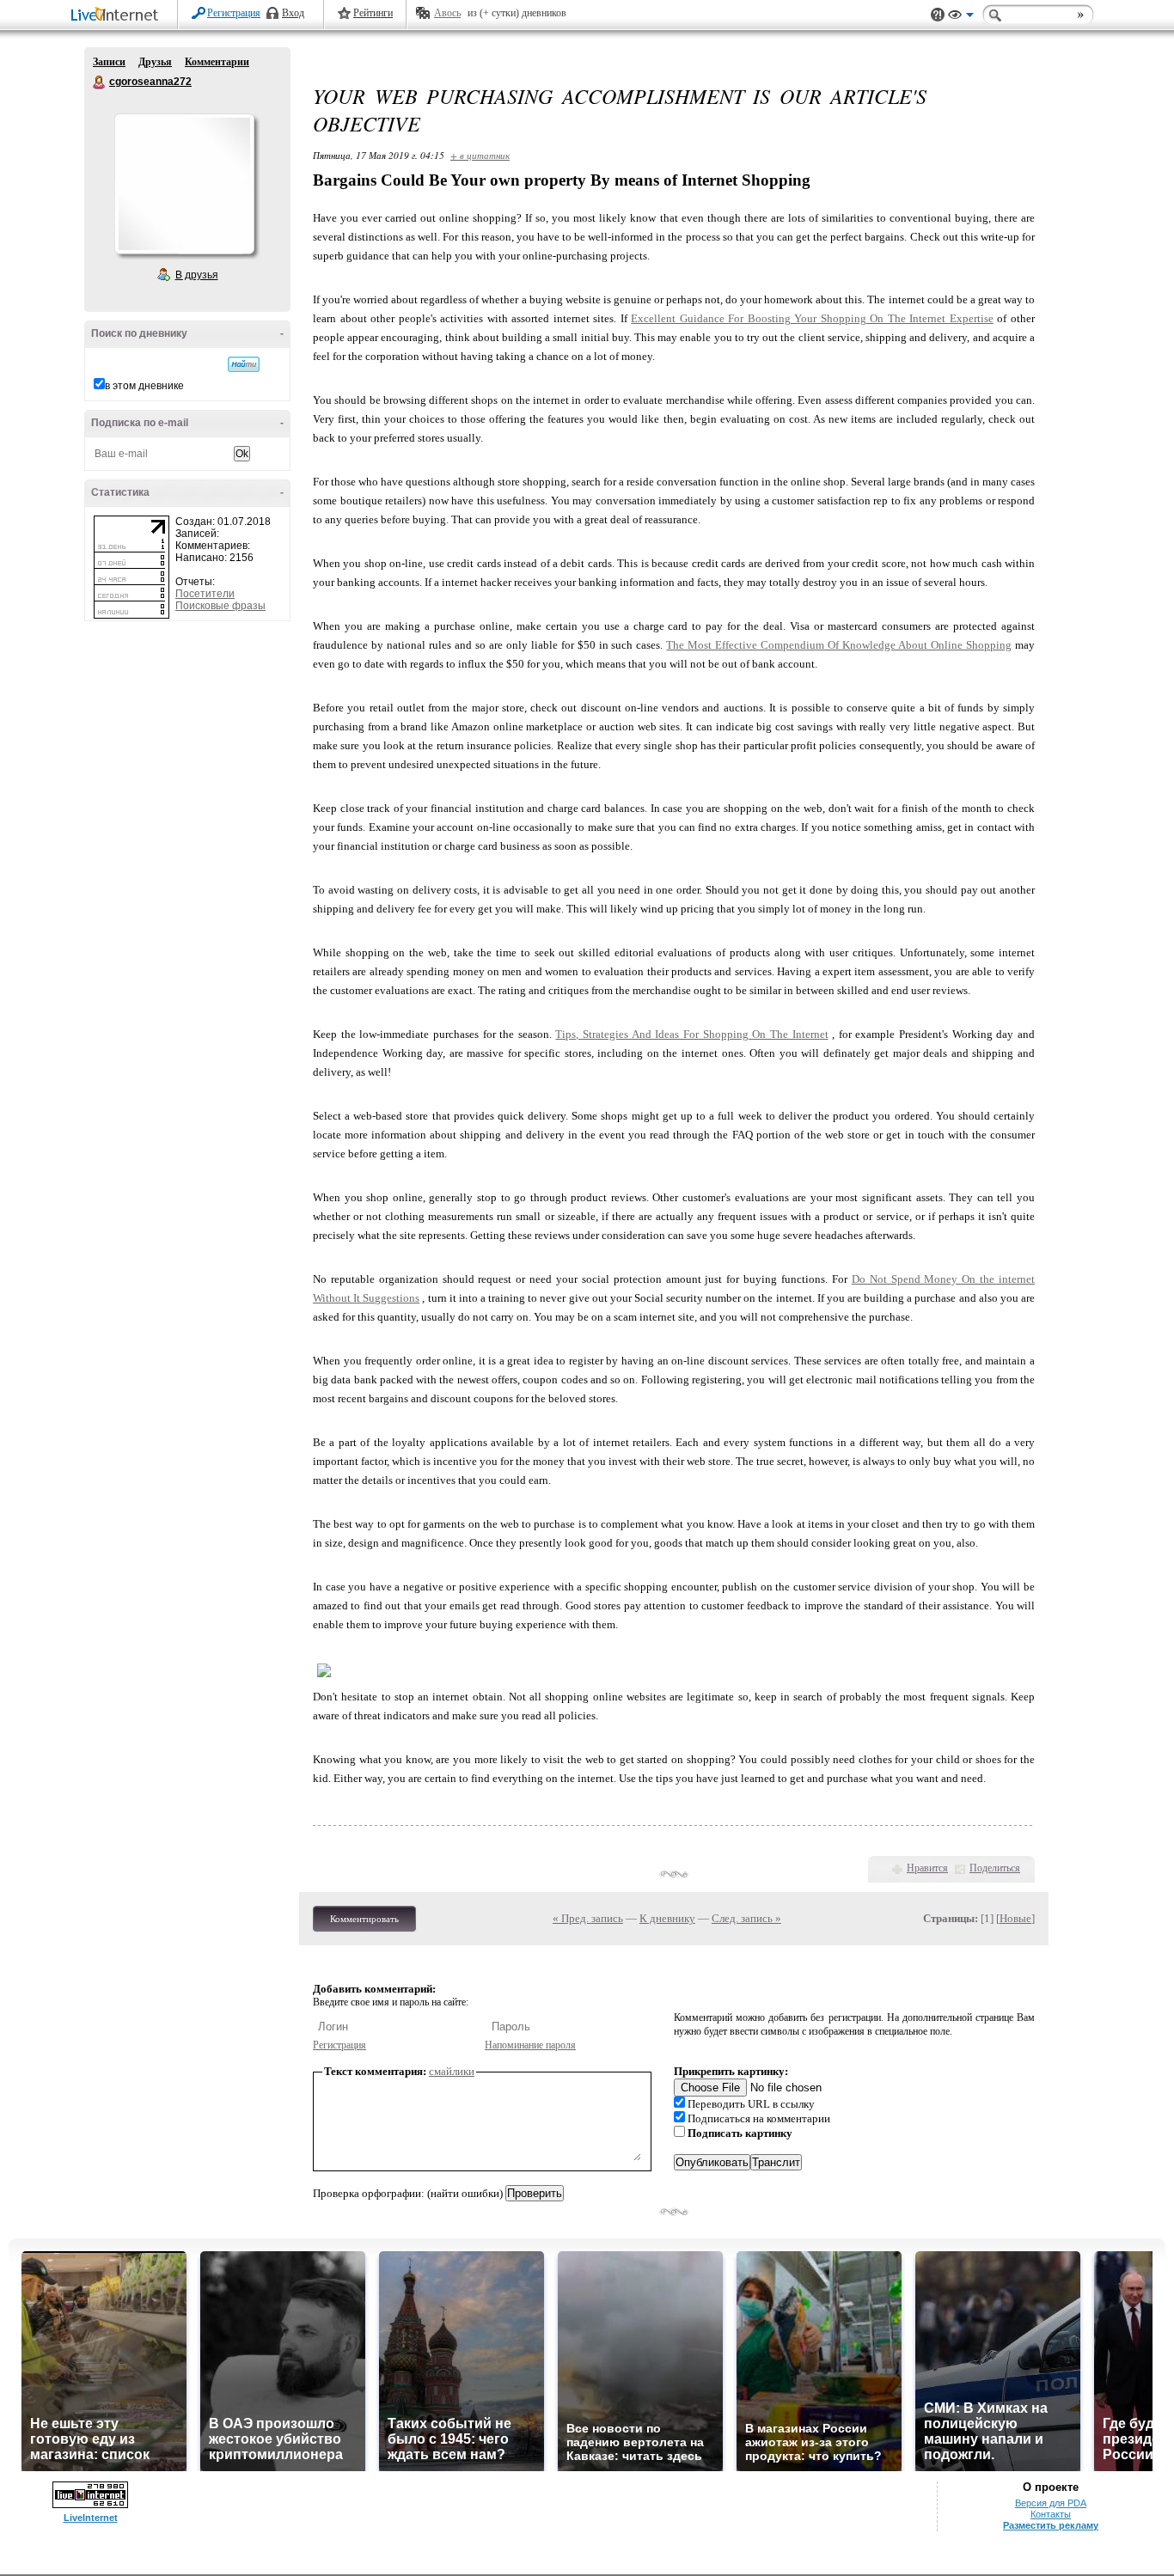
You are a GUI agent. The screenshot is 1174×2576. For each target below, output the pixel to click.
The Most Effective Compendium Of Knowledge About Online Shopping (839, 645)
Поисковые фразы (220, 606)
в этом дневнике (144, 386)
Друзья (155, 62)
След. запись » (746, 1918)
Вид (961, 17)
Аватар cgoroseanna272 (184, 184)
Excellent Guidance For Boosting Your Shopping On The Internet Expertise (812, 318)
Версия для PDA (1051, 2503)
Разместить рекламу (1051, 2525)
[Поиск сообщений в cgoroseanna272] (244, 364)
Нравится (927, 1868)
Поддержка (938, 15)
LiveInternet (118, 16)
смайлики (452, 2071)
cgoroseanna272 (100, 82)
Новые (1015, 1918)
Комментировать (364, 1919)
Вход (293, 13)
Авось (447, 13)
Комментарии (217, 62)
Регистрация (234, 13)
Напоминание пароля (530, 2045)
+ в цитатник (480, 155)
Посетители (205, 594)
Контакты (1051, 2514)
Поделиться (995, 1868)
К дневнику (667, 1918)
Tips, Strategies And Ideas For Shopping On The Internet (691, 1034)
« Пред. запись (588, 1918)
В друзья (197, 275)
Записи (109, 62)
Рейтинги (373, 13)
